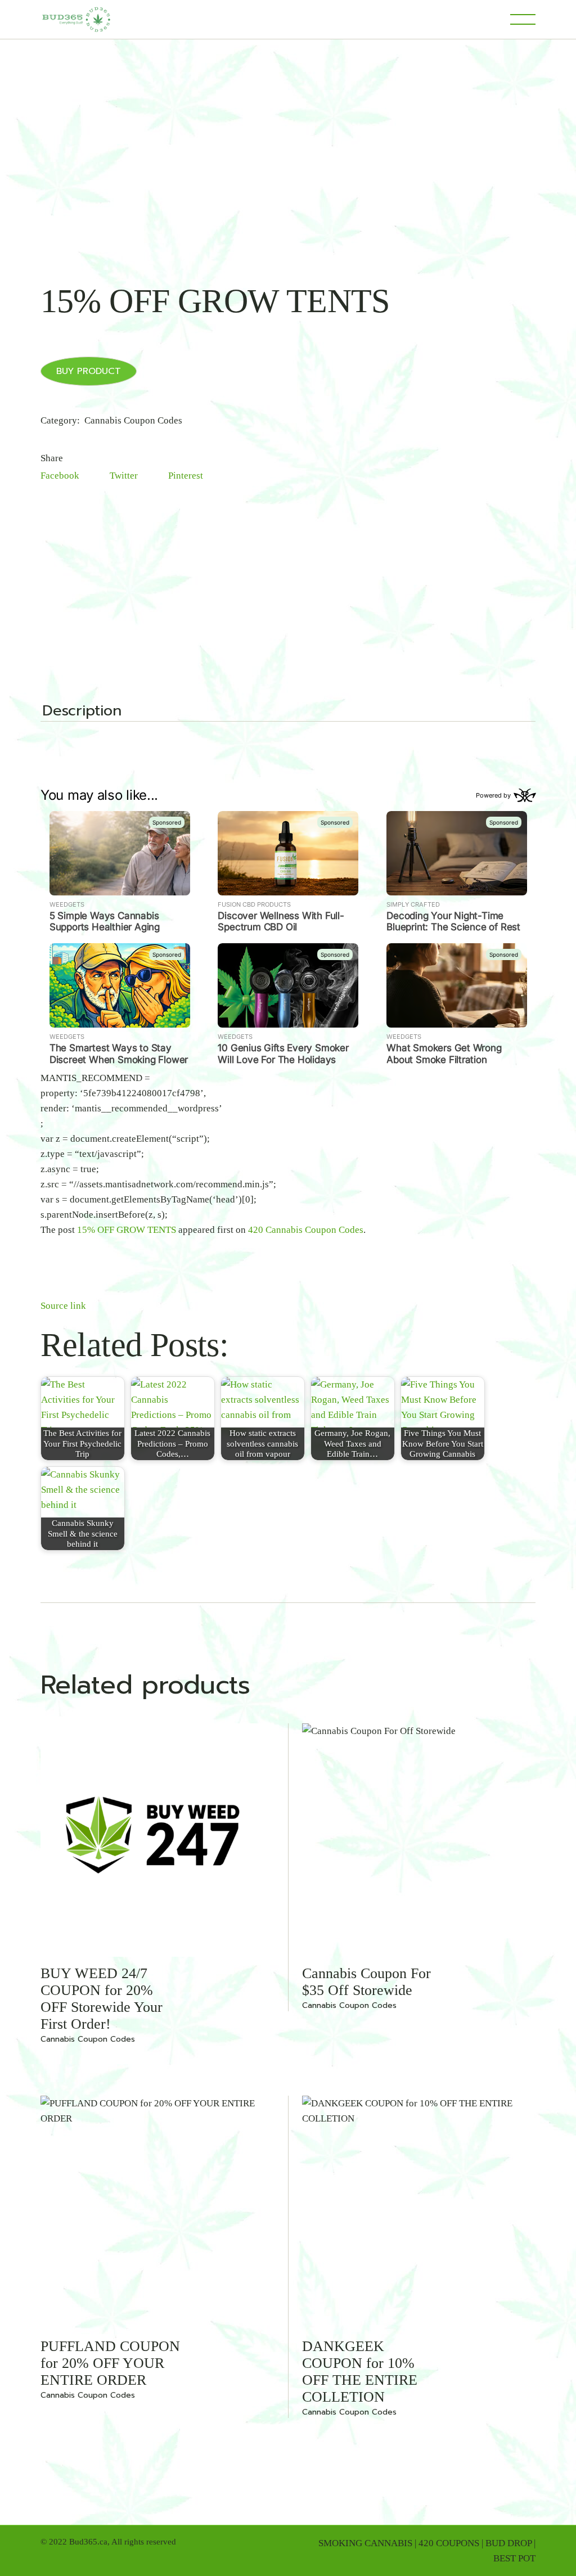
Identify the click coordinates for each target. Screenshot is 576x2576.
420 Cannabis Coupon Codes (306, 1230)
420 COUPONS (449, 2543)
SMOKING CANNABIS (365, 2543)
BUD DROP (508, 2543)
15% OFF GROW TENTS (127, 1230)
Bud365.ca (88, 2542)
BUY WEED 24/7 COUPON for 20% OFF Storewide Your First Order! (102, 1999)
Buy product (89, 371)
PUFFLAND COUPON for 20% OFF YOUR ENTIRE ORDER (110, 2363)
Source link (63, 1306)
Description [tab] (82, 712)
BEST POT (514, 2558)
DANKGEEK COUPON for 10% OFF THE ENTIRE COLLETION (360, 2372)
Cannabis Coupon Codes (133, 420)
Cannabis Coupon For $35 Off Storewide (366, 1982)
